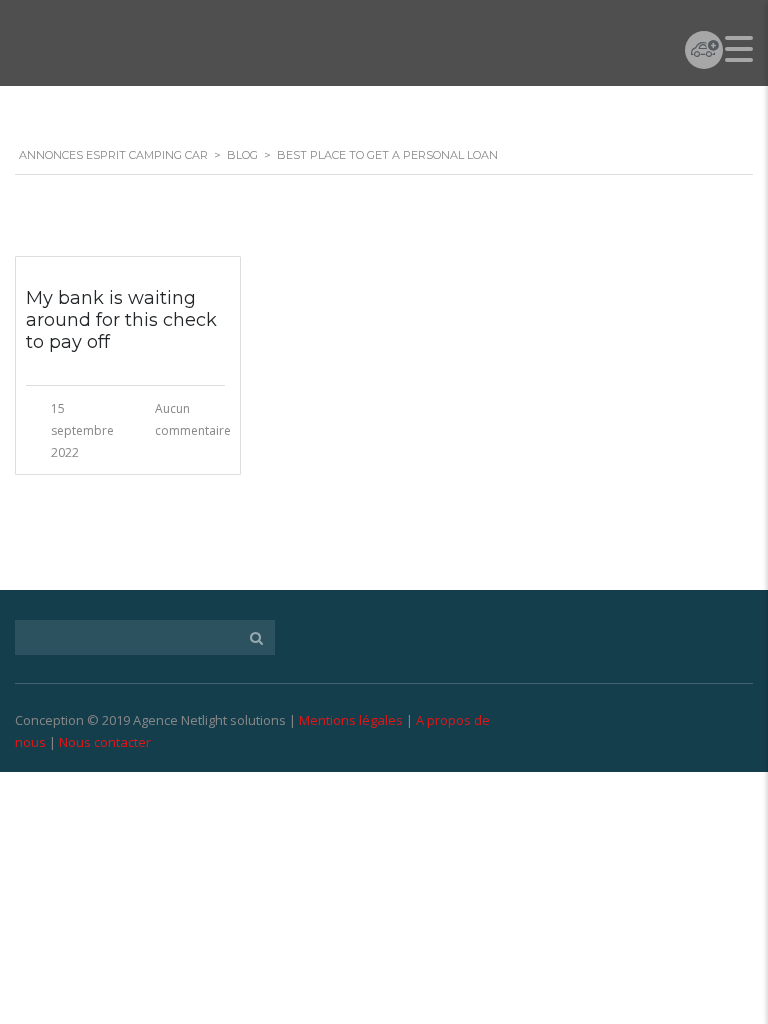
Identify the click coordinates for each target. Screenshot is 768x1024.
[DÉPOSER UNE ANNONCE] (704, 50)
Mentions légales (351, 720)
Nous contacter (105, 742)
